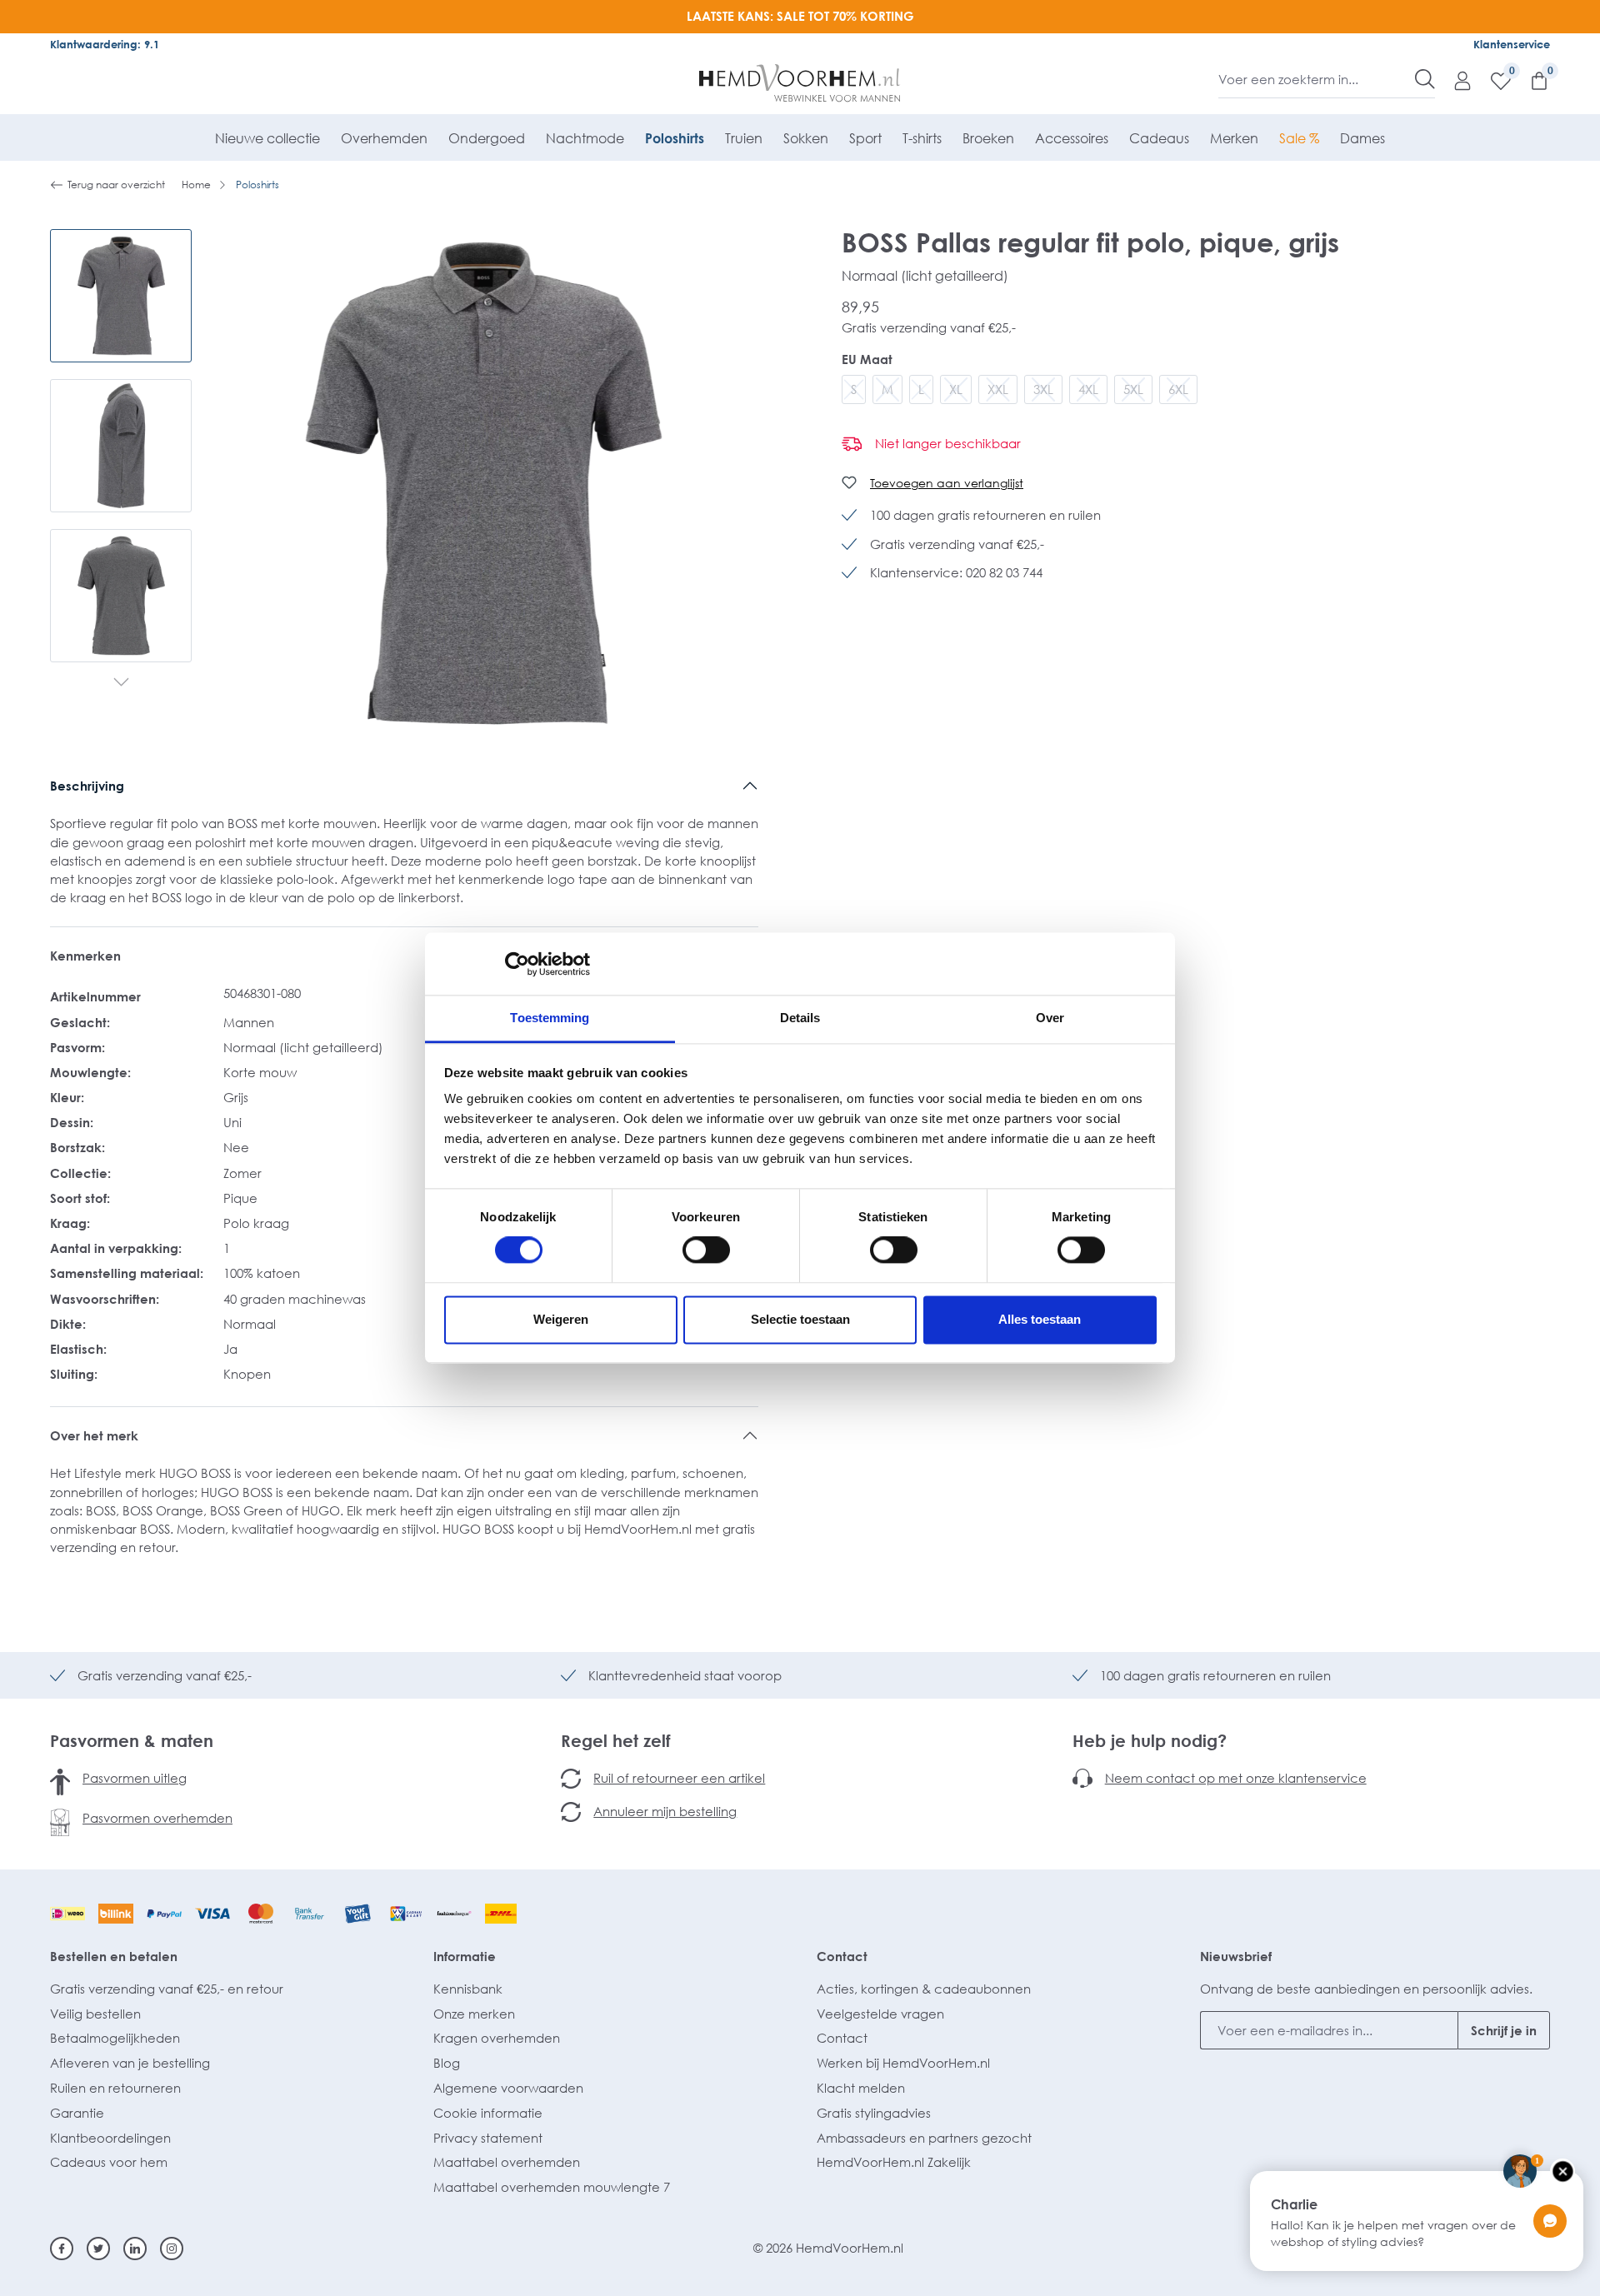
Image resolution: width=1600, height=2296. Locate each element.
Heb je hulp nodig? (1150, 1740)
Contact (842, 1956)
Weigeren (561, 1319)
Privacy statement (488, 2138)
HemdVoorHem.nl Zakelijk (894, 2162)
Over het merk (94, 1435)
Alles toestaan (1040, 1319)
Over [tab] (1050, 1018)
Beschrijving (87, 786)
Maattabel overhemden (507, 2162)
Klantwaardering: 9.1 (105, 44)
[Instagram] (172, 2249)
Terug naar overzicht (116, 185)
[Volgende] (121, 683)
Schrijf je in (1504, 2030)
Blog (447, 2063)
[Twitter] (98, 2249)
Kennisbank (468, 1989)
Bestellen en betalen (114, 1956)
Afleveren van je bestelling (130, 2063)
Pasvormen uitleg (135, 1778)
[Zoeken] (1425, 79)
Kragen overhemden (497, 2038)
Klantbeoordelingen (110, 2138)
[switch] (706, 1250)
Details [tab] (800, 1018)
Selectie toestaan (800, 1319)
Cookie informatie (488, 2113)
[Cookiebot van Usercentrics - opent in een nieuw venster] (517, 964)
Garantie (77, 2113)
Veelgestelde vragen (880, 2014)
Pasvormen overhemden (157, 1818)
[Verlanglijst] (1492, 80)
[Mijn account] (1454, 80)
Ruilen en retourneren (115, 2088)
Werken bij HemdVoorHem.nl (903, 2063)
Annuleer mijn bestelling (665, 1811)
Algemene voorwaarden (508, 2088)
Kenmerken (85, 956)
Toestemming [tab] (550, 1018)
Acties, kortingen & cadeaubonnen (924, 1989)
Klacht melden (861, 2088)
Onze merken (474, 2014)
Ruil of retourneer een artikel (679, 1778)
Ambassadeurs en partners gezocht (924, 2138)
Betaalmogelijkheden (115, 2038)
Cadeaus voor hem (109, 2162)
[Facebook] (62, 2249)
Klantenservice (1512, 44)
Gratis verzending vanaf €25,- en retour (167, 1989)
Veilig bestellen (95, 2014)
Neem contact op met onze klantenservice (1236, 1778)
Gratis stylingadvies (874, 2113)
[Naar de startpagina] (800, 83)
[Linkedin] (135, 2249)
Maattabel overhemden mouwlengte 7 (552, 2187)
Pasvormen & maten (132, 1740)
